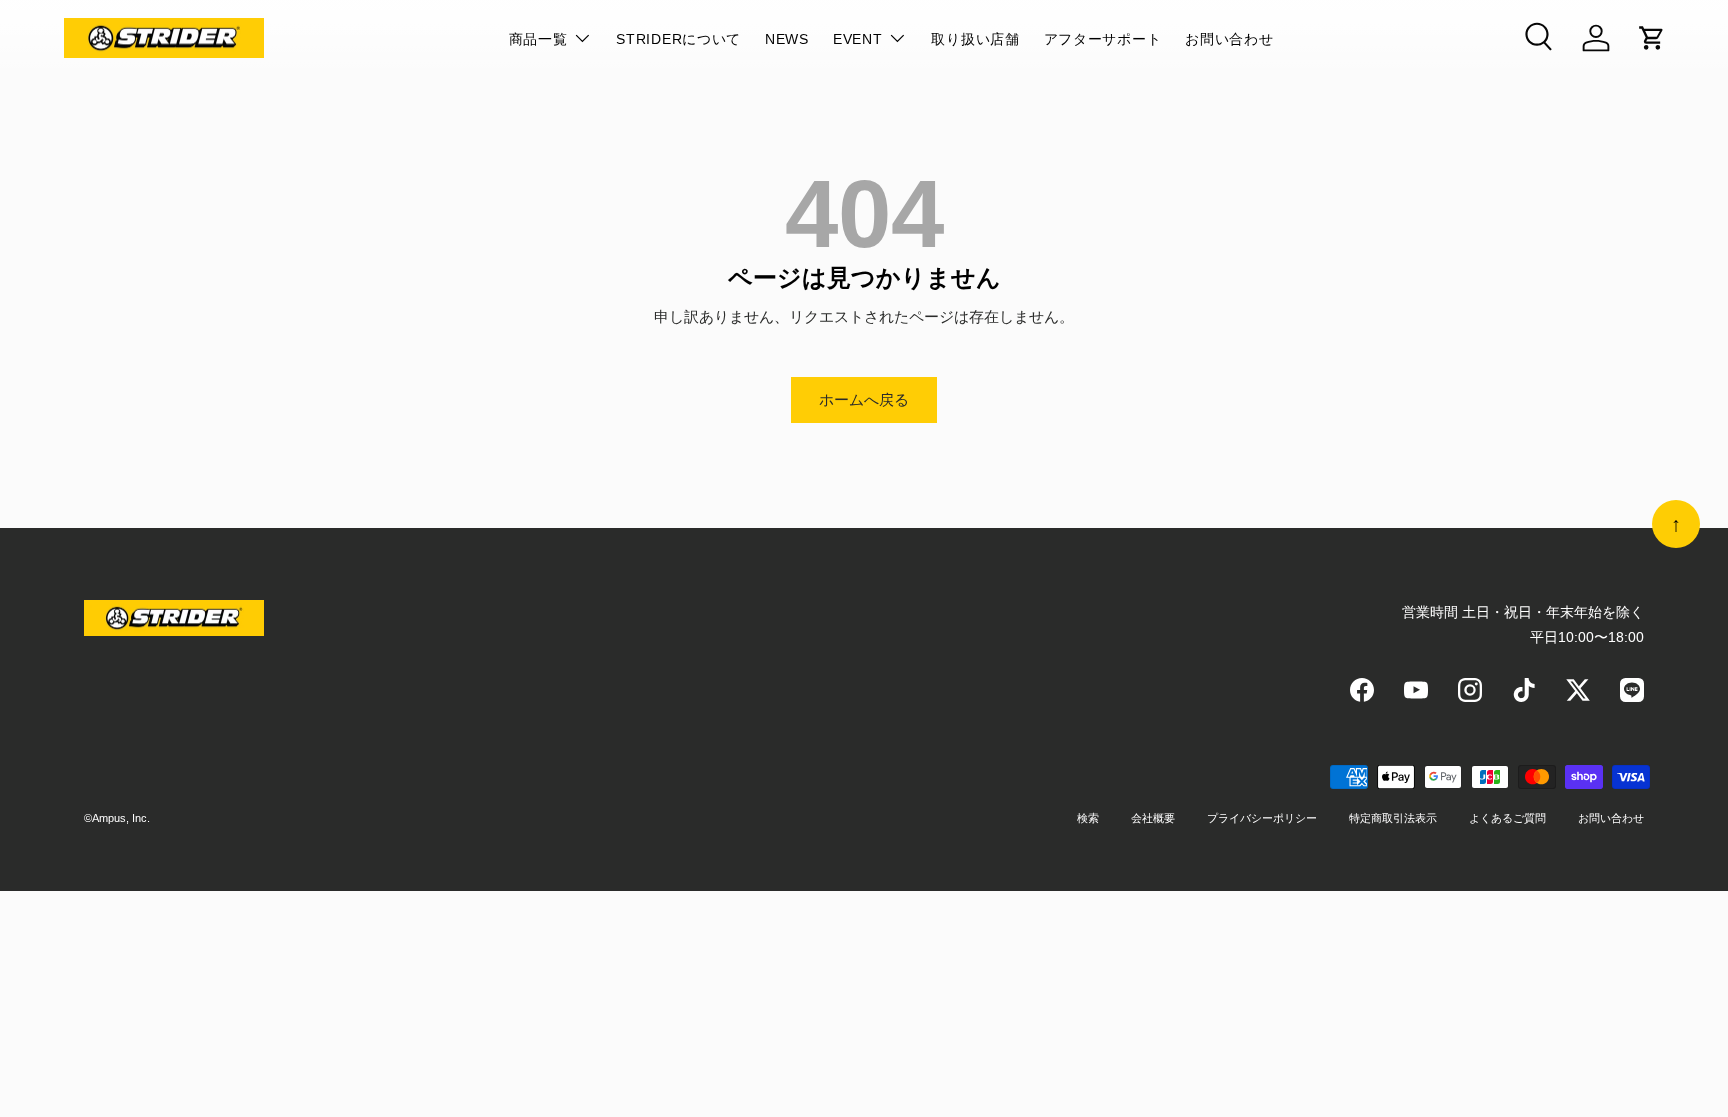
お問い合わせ (1229, 39)
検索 (1088, 818)
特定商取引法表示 (1393, 818)
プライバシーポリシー (1262, 818)
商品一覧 (538, 39)
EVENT (858, 39)
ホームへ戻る (864, 399)
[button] (1652, 38)
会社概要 (1153, 818)
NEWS (787, 39)
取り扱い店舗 (975, 39)
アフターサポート (1103, 39)
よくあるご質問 (1507, 818)
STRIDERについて (678, 39)
